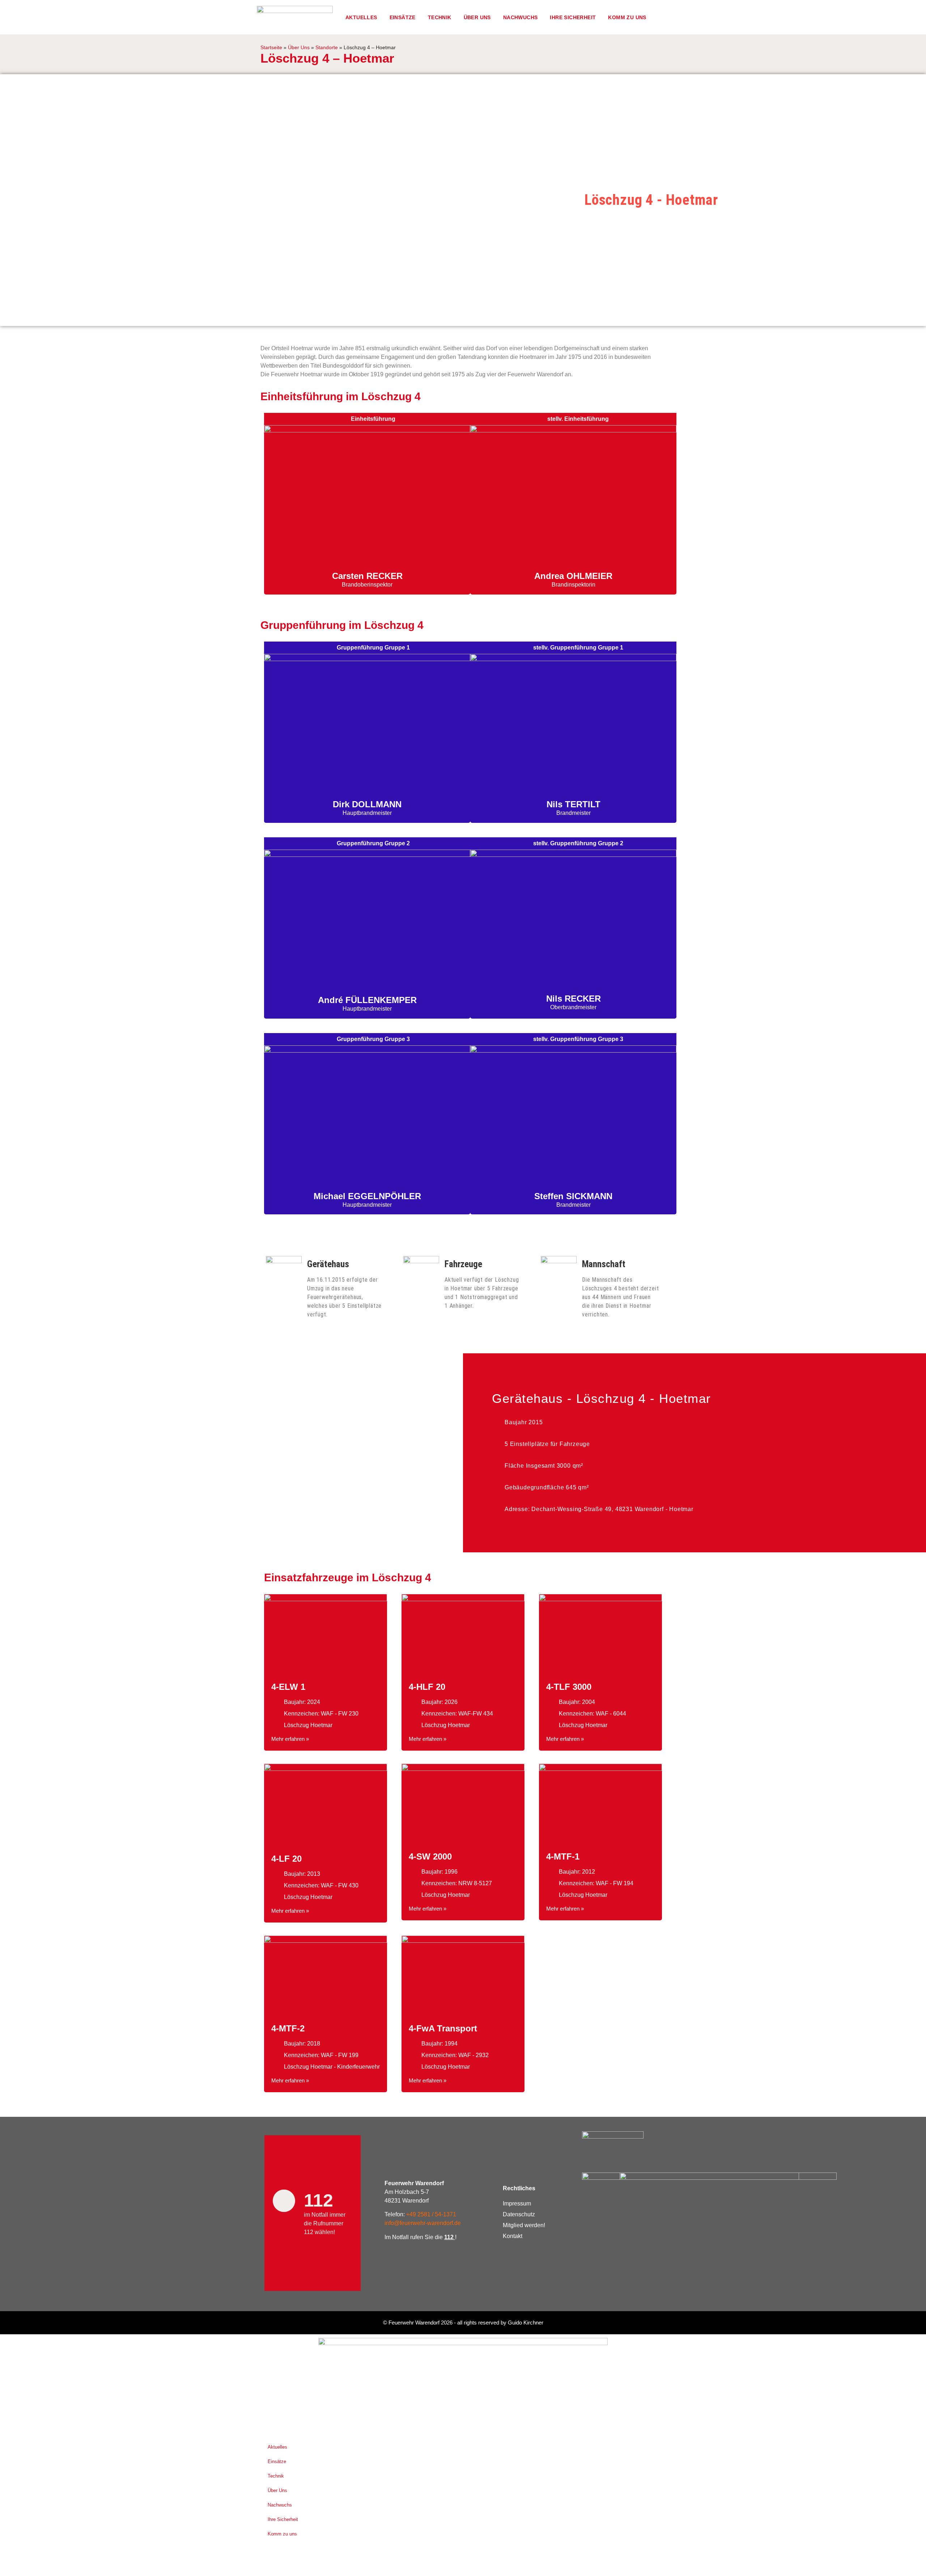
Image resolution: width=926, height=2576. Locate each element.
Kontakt (513, 2236)
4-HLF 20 (427, 1687)
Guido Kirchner (526, 2323)
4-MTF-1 (563, 1856)
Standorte (327, 48)
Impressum (517, 2203)
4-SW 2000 (430, 1856)
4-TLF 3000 (569, 1687)
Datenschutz (519, 2214)
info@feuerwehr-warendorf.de (423, 2223)
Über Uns (299, 48)
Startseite (271, 48)
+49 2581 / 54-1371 (431, 2214)
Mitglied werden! (524, 2225)
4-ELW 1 (288, 1687)
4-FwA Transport (443, 2028)
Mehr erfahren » (291, 1739)
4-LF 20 (286, 1859)
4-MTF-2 (288, 2028)
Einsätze (403, 17)
